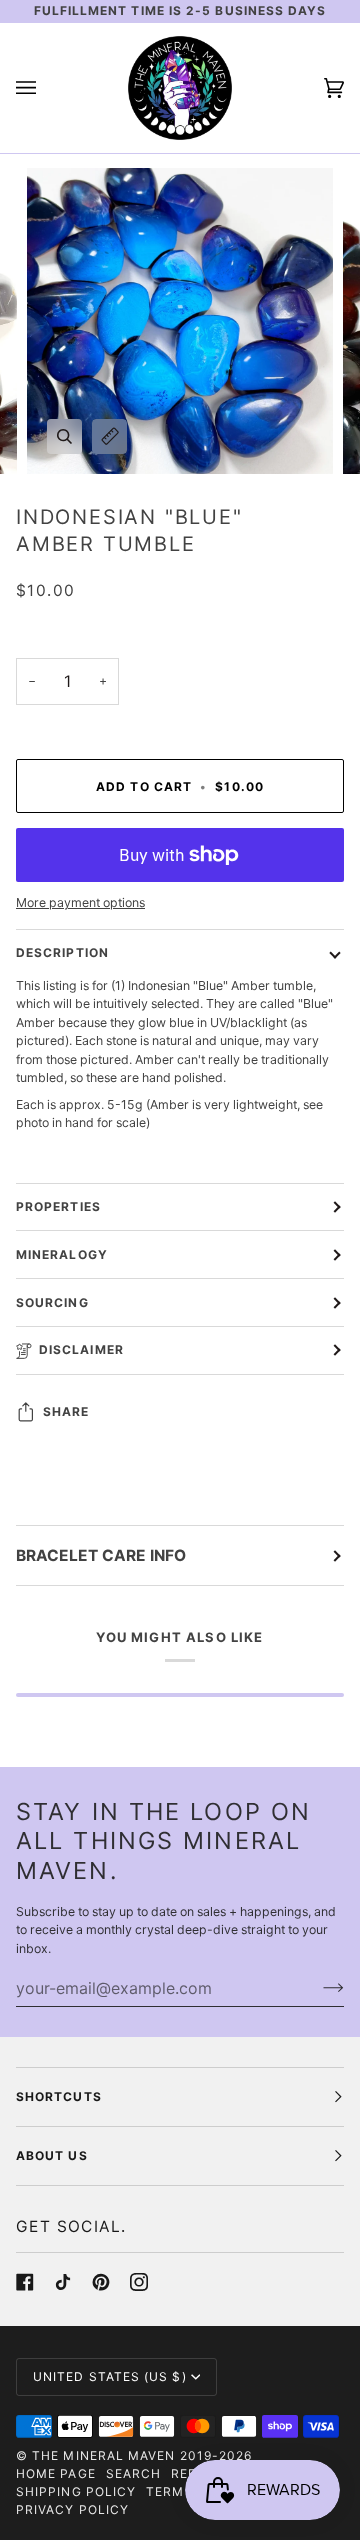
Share (66, 1411)
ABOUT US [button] (52, 2155)
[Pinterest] (101, 2282)
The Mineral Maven (103, 2455)
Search (133, 2473)
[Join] (317, 1988)
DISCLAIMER (81, 1349)
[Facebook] (25, 2282)
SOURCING (52, 1302)
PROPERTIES (58, 1206)
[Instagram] (139, 2282)
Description (62, 952)
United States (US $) (110, 2376)
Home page (56, 2473)
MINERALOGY (62, 1254)
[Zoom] (64, 436)
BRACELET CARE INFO (101, 1555)
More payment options (80, 902)
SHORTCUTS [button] (59, 2096)
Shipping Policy (76, 2491)
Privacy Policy (72, 2509)
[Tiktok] (63, 2282)
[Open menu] (46, 88)
